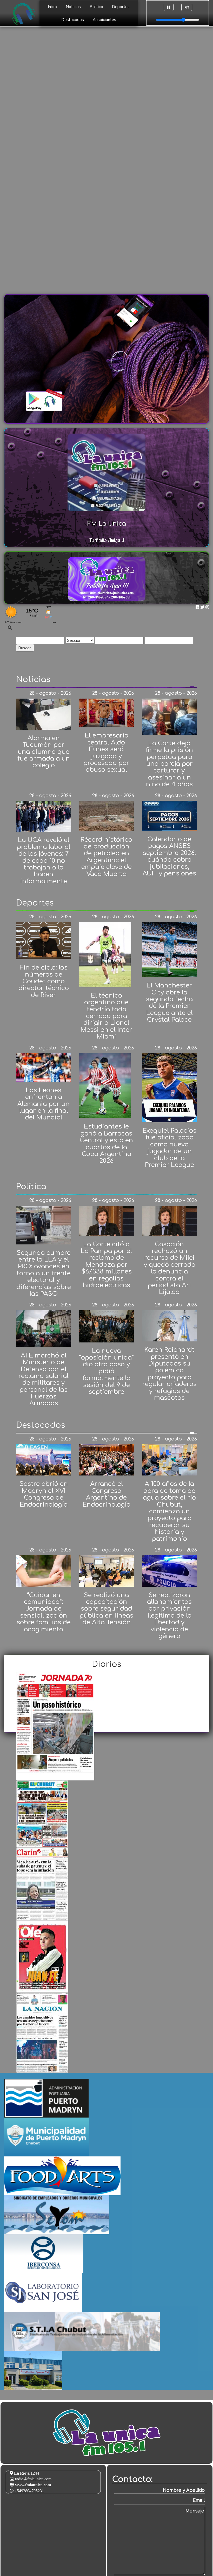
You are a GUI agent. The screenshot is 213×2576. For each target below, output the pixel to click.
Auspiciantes (104, 20)
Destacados (73, 20)
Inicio (52, 7)
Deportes (121, 7)
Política (96, 7)
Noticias (73, 7)
